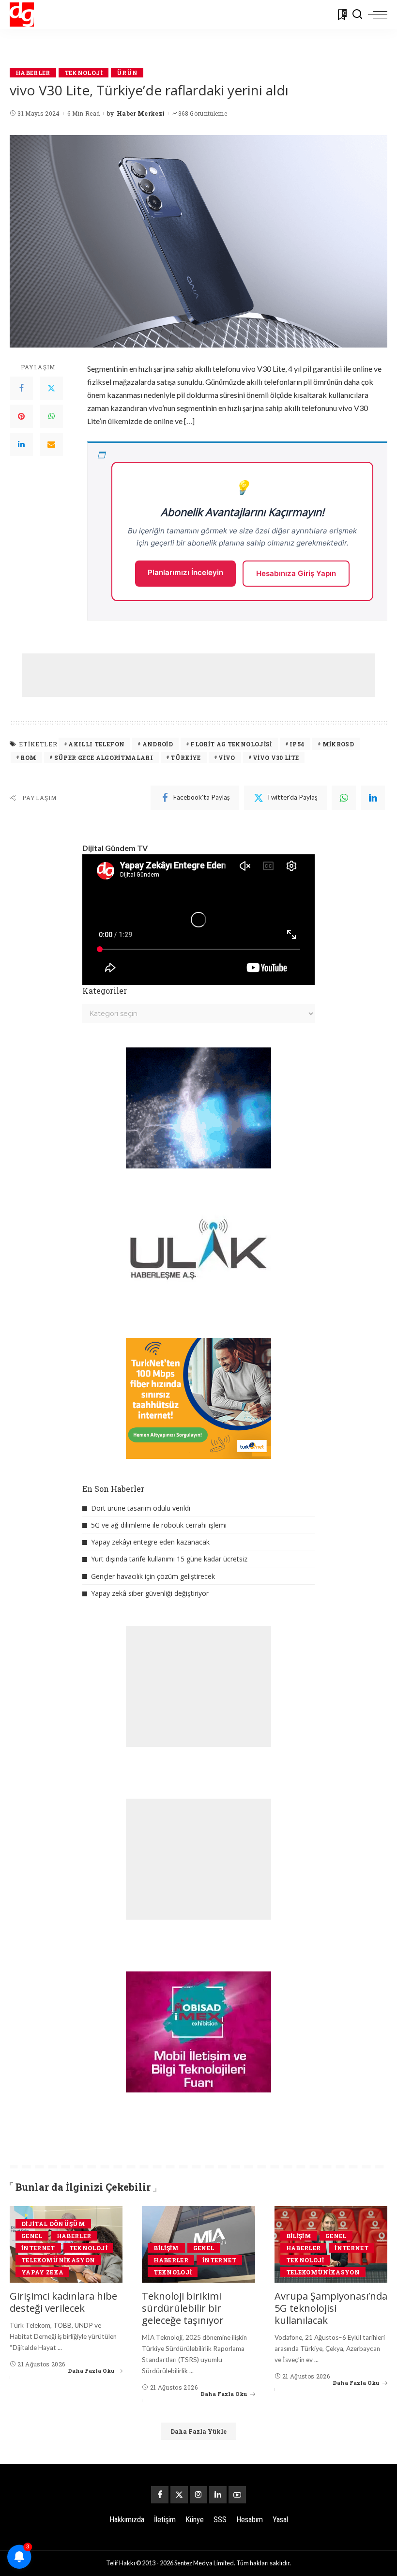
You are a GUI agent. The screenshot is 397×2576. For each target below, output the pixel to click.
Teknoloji (84, 73)
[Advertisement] (198, 675)
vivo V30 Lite (276, 758)
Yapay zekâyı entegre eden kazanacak (150, 1542)
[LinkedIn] (21, 444)
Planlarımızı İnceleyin (185, 572)
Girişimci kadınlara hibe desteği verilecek (63, 2302)
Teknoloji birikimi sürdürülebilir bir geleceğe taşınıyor (183, 2308)
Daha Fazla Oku (91, 2371)
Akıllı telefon (96, 744)
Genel (32, 2236)
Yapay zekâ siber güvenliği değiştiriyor (150, 1593)
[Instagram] (198, 2495)
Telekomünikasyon (58, 2260)
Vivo (227, 758)
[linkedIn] (373, 798)
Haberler (33, 73)
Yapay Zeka (42, 2272)
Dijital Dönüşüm (53, 2224)
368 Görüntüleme (203, 113)
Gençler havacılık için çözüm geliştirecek (153, 1576)
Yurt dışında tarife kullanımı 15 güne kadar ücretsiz (169, 1559)
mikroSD (338, 744)
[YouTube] (237, 2495)
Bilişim (166, 2248)
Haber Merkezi (141, 113)
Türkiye (185, 758)
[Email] (51, 444)
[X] (179, 2495)
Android (158, 744)
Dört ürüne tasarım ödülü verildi (141, 1508)
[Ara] (357, 15)
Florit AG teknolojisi (231, 744)
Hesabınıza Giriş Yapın (296, 573)
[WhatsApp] (51, 416)
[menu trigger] (378, 15)
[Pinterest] (21, 416)
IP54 (297, 744)
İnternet (38, 2248)
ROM (28, 758)
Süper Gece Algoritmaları (104, 758)
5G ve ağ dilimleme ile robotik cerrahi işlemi (159, 1525)
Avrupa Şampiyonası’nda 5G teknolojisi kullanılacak (331, 2308)
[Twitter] (51, 388)
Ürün (127, 73)
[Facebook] (21, 388)
